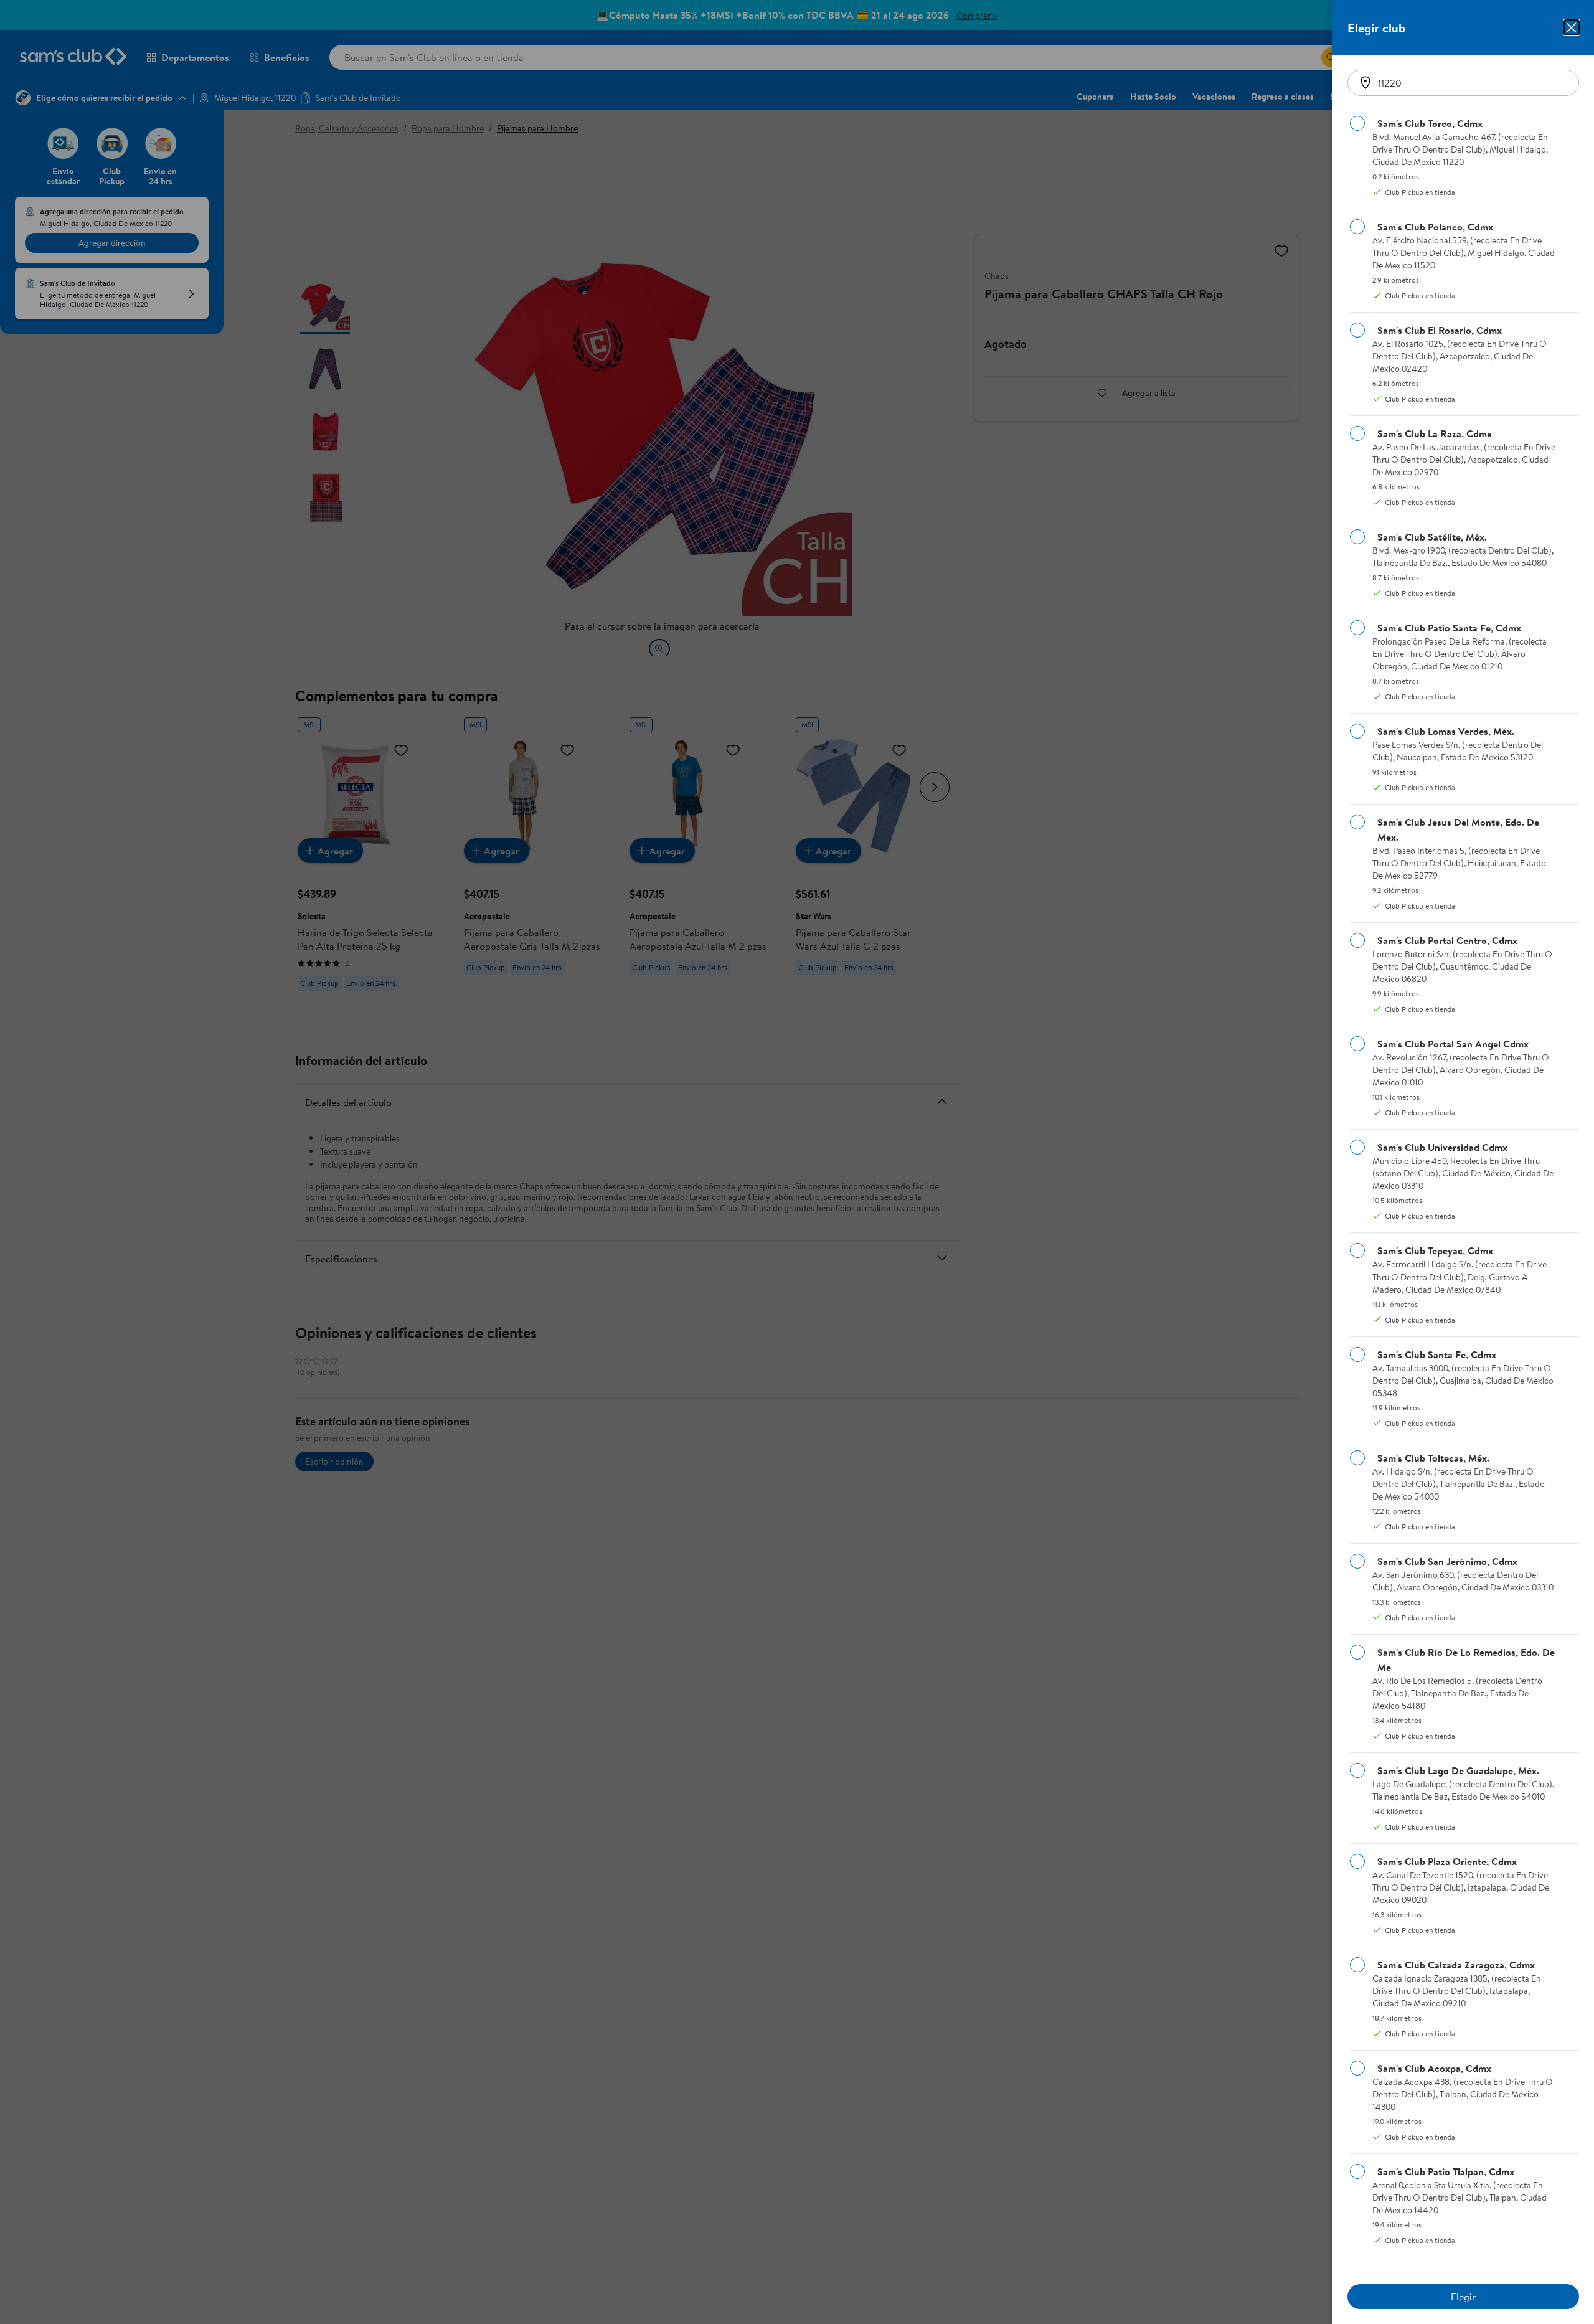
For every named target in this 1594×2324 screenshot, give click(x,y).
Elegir (1463, 2297)
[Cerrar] (1572, 27)
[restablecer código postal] (1365, 83)
